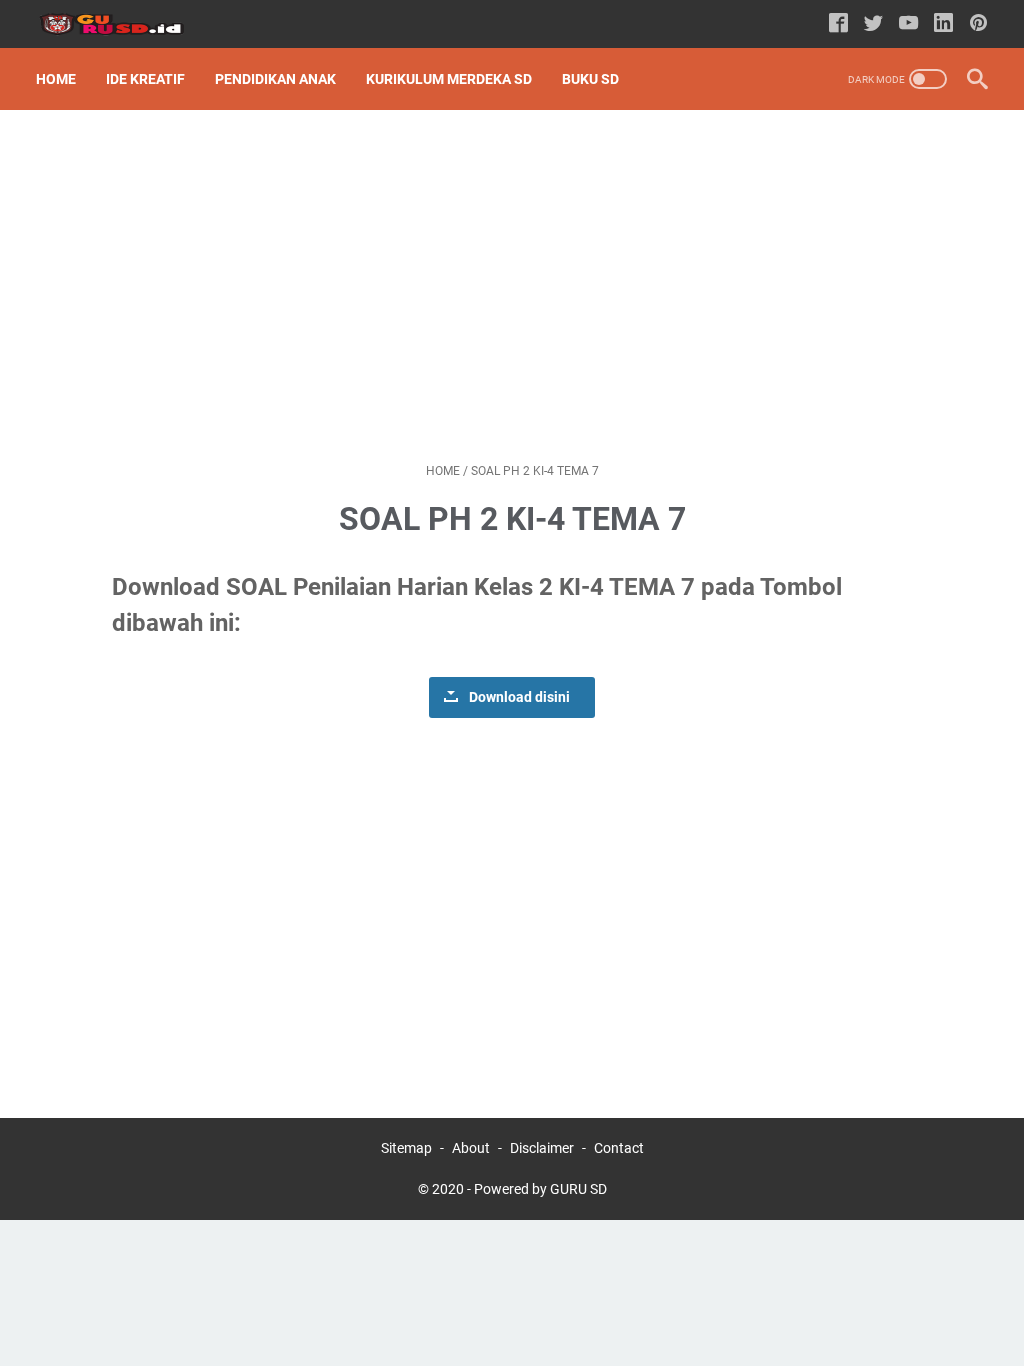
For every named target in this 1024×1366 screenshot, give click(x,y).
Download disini (519, 697)
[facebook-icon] (838, 24)
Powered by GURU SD (540, 1189)
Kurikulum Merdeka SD (449, 79)
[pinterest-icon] (978, 24)
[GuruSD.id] (123, 24)
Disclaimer (542, 1148)
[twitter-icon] (873, 24)
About (471, 1148)
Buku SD (590, 79)
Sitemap (406, 1148)
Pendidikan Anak (275, 79)
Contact (619, 1148)
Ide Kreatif (145, 79)
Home (56, 79)
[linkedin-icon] (943, 24)
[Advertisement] (512, 286)
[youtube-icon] (908, 24)
